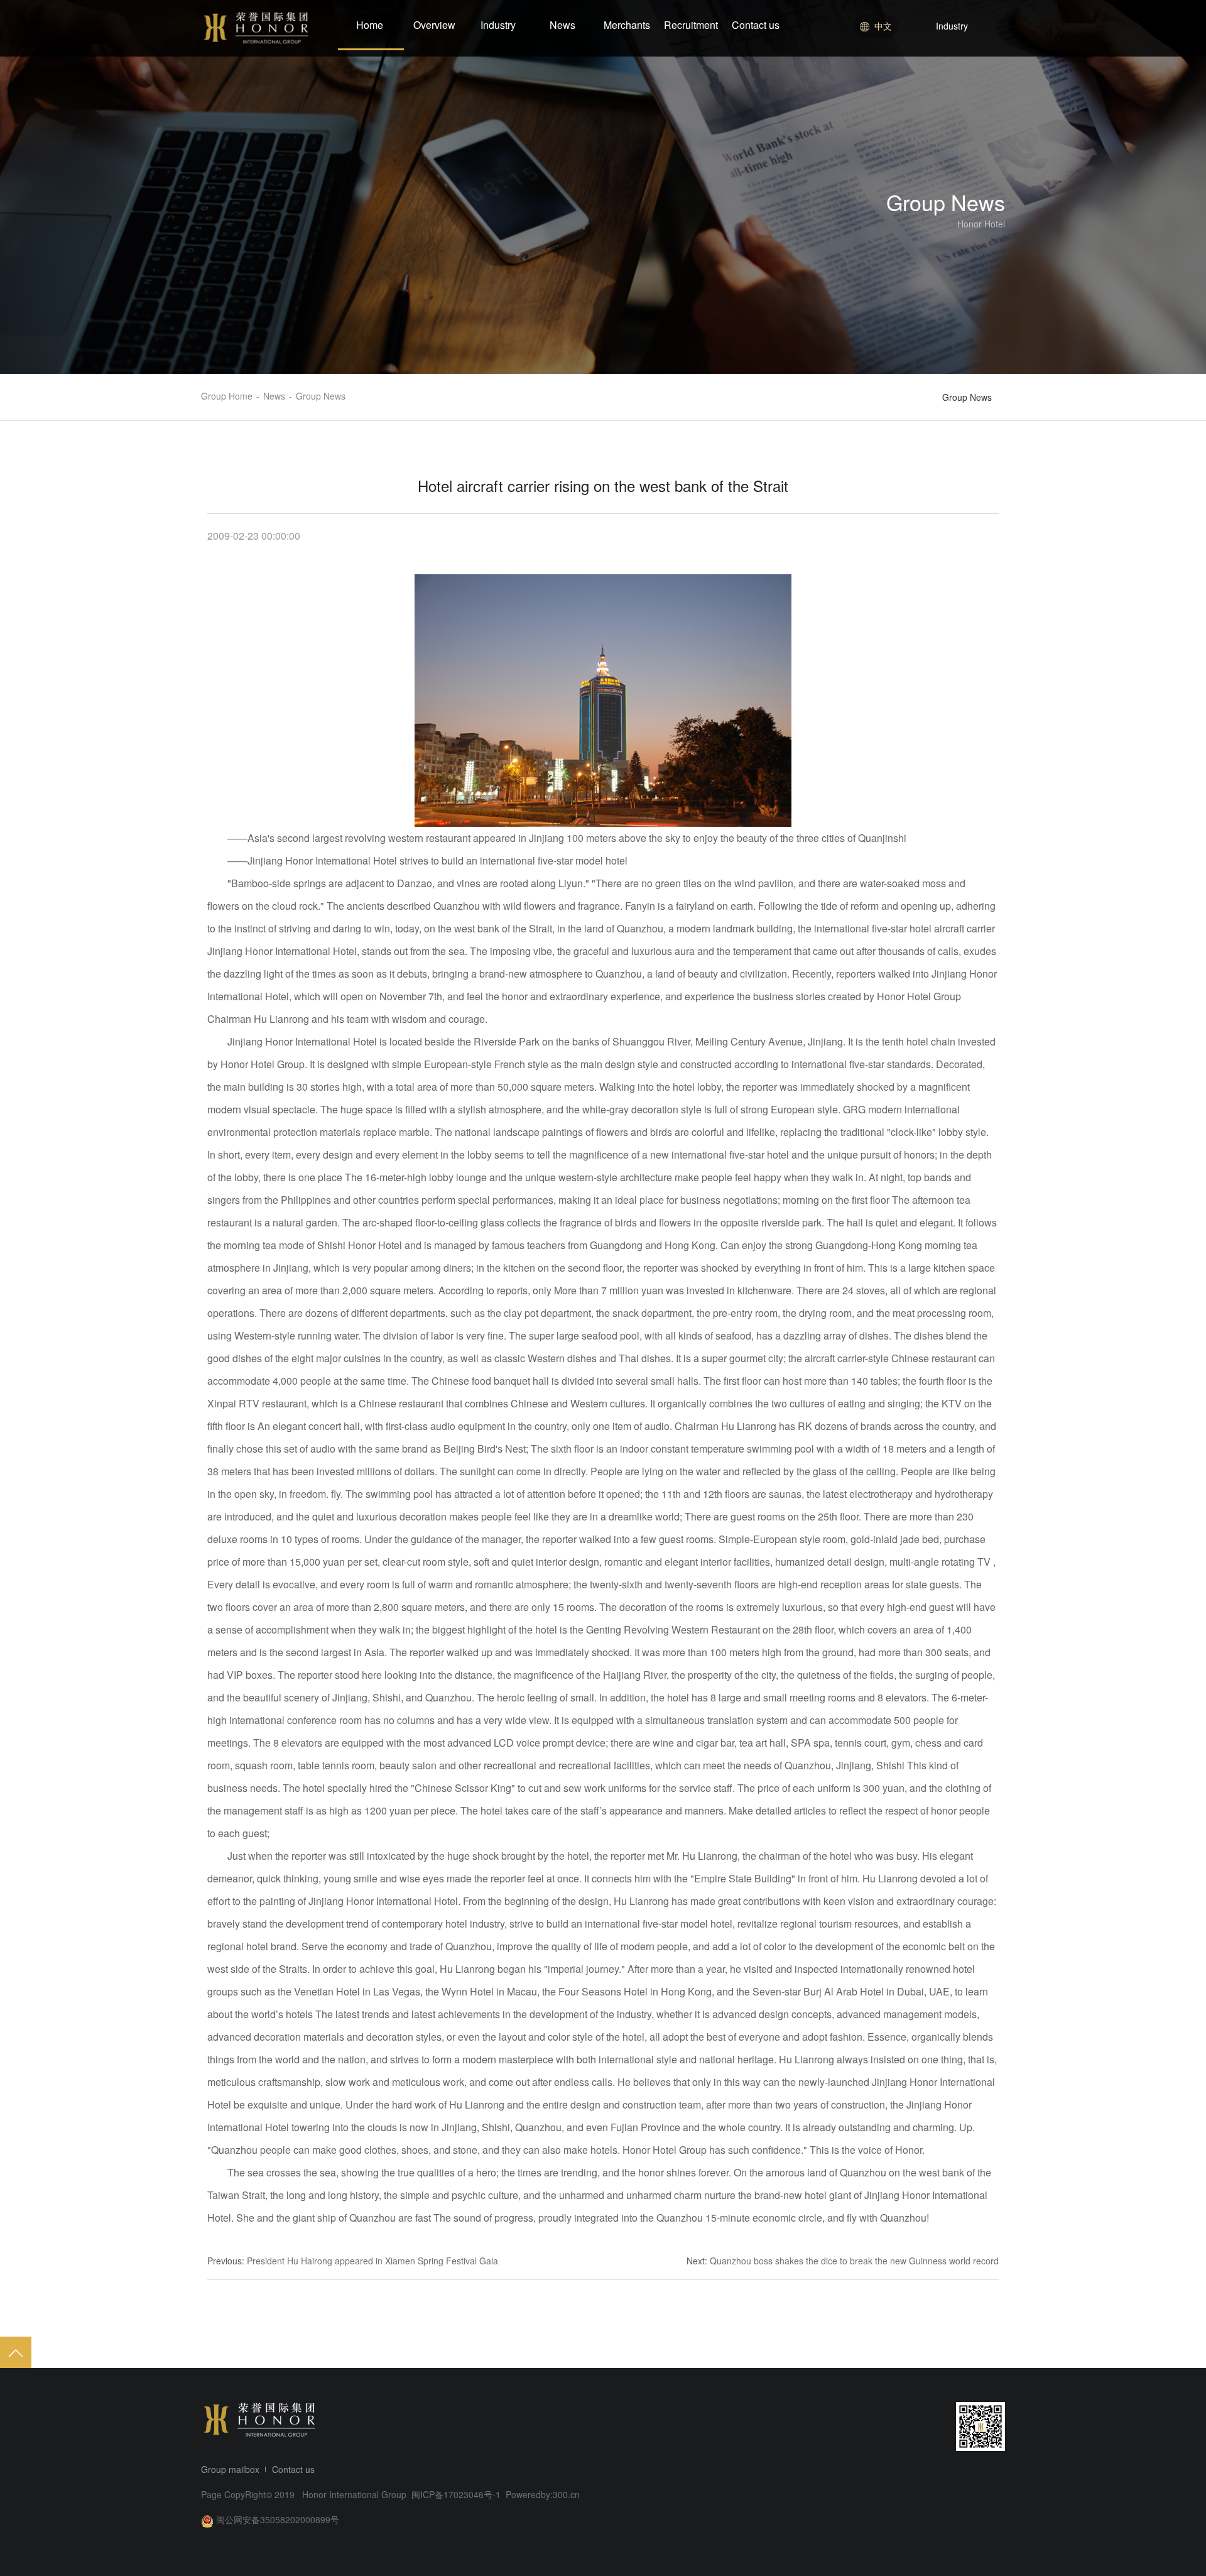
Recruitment (691, 25)
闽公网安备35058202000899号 (278, 2519)
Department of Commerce (963, 123)
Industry (498, 25)
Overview (434, 25)
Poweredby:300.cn (543, 2494)
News (562, 25)
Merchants (627, 25)
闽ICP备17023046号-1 (457, 2494)
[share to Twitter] (920, 2426)
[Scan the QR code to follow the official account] (981, 2426)
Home (370, 25)
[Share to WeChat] (872, 2426)
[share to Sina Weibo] (848, 2426)
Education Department (955, 100)
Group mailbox (230, 2469)
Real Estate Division (950, 77)
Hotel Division (938, 53)
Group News (967, 397)
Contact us (756, 25)
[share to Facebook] (896, 2426)
